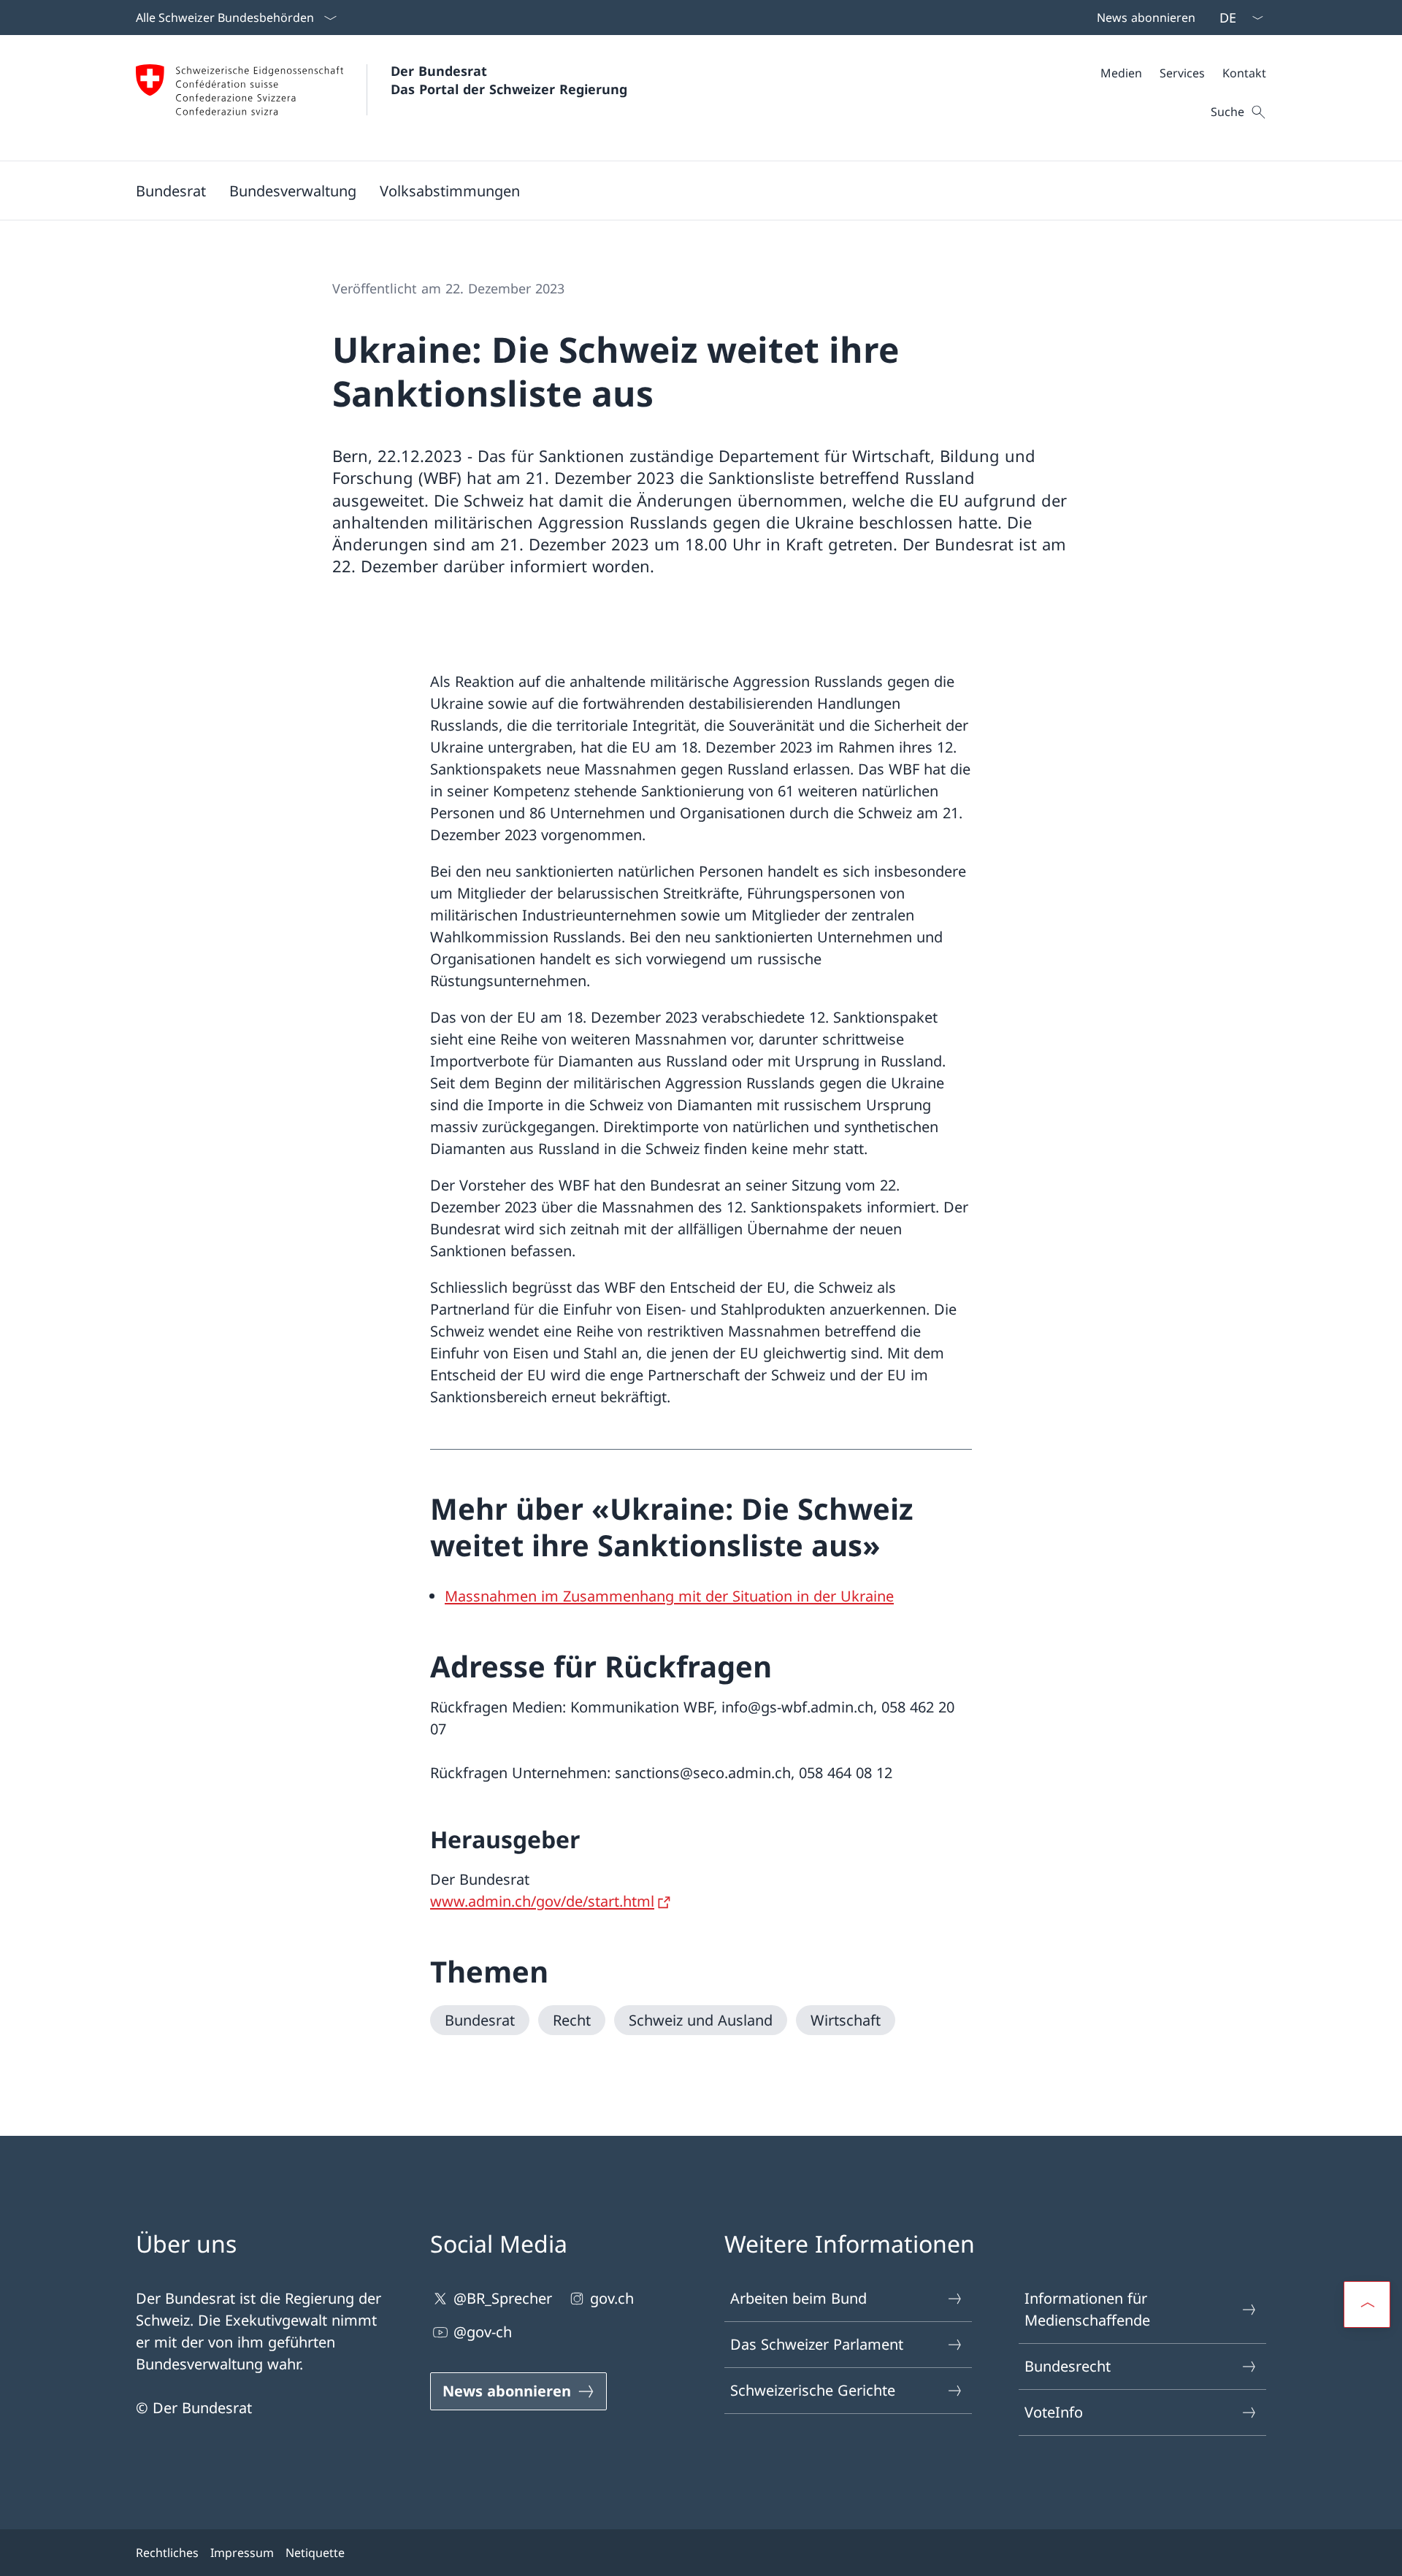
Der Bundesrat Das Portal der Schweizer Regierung (509, 80)
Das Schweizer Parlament (817, 2344)
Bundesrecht (1068, 2366)
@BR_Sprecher (503, 2298)
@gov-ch (483, 2332)
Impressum (242, 2553)
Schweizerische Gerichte (813, 2390)
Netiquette (315, 2553)
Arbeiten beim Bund (798, 2298)
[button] (171, 191)
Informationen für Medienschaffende (1087, 2309)
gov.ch (612, 2298)
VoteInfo (1054, 2412)
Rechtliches (167, 2553)
